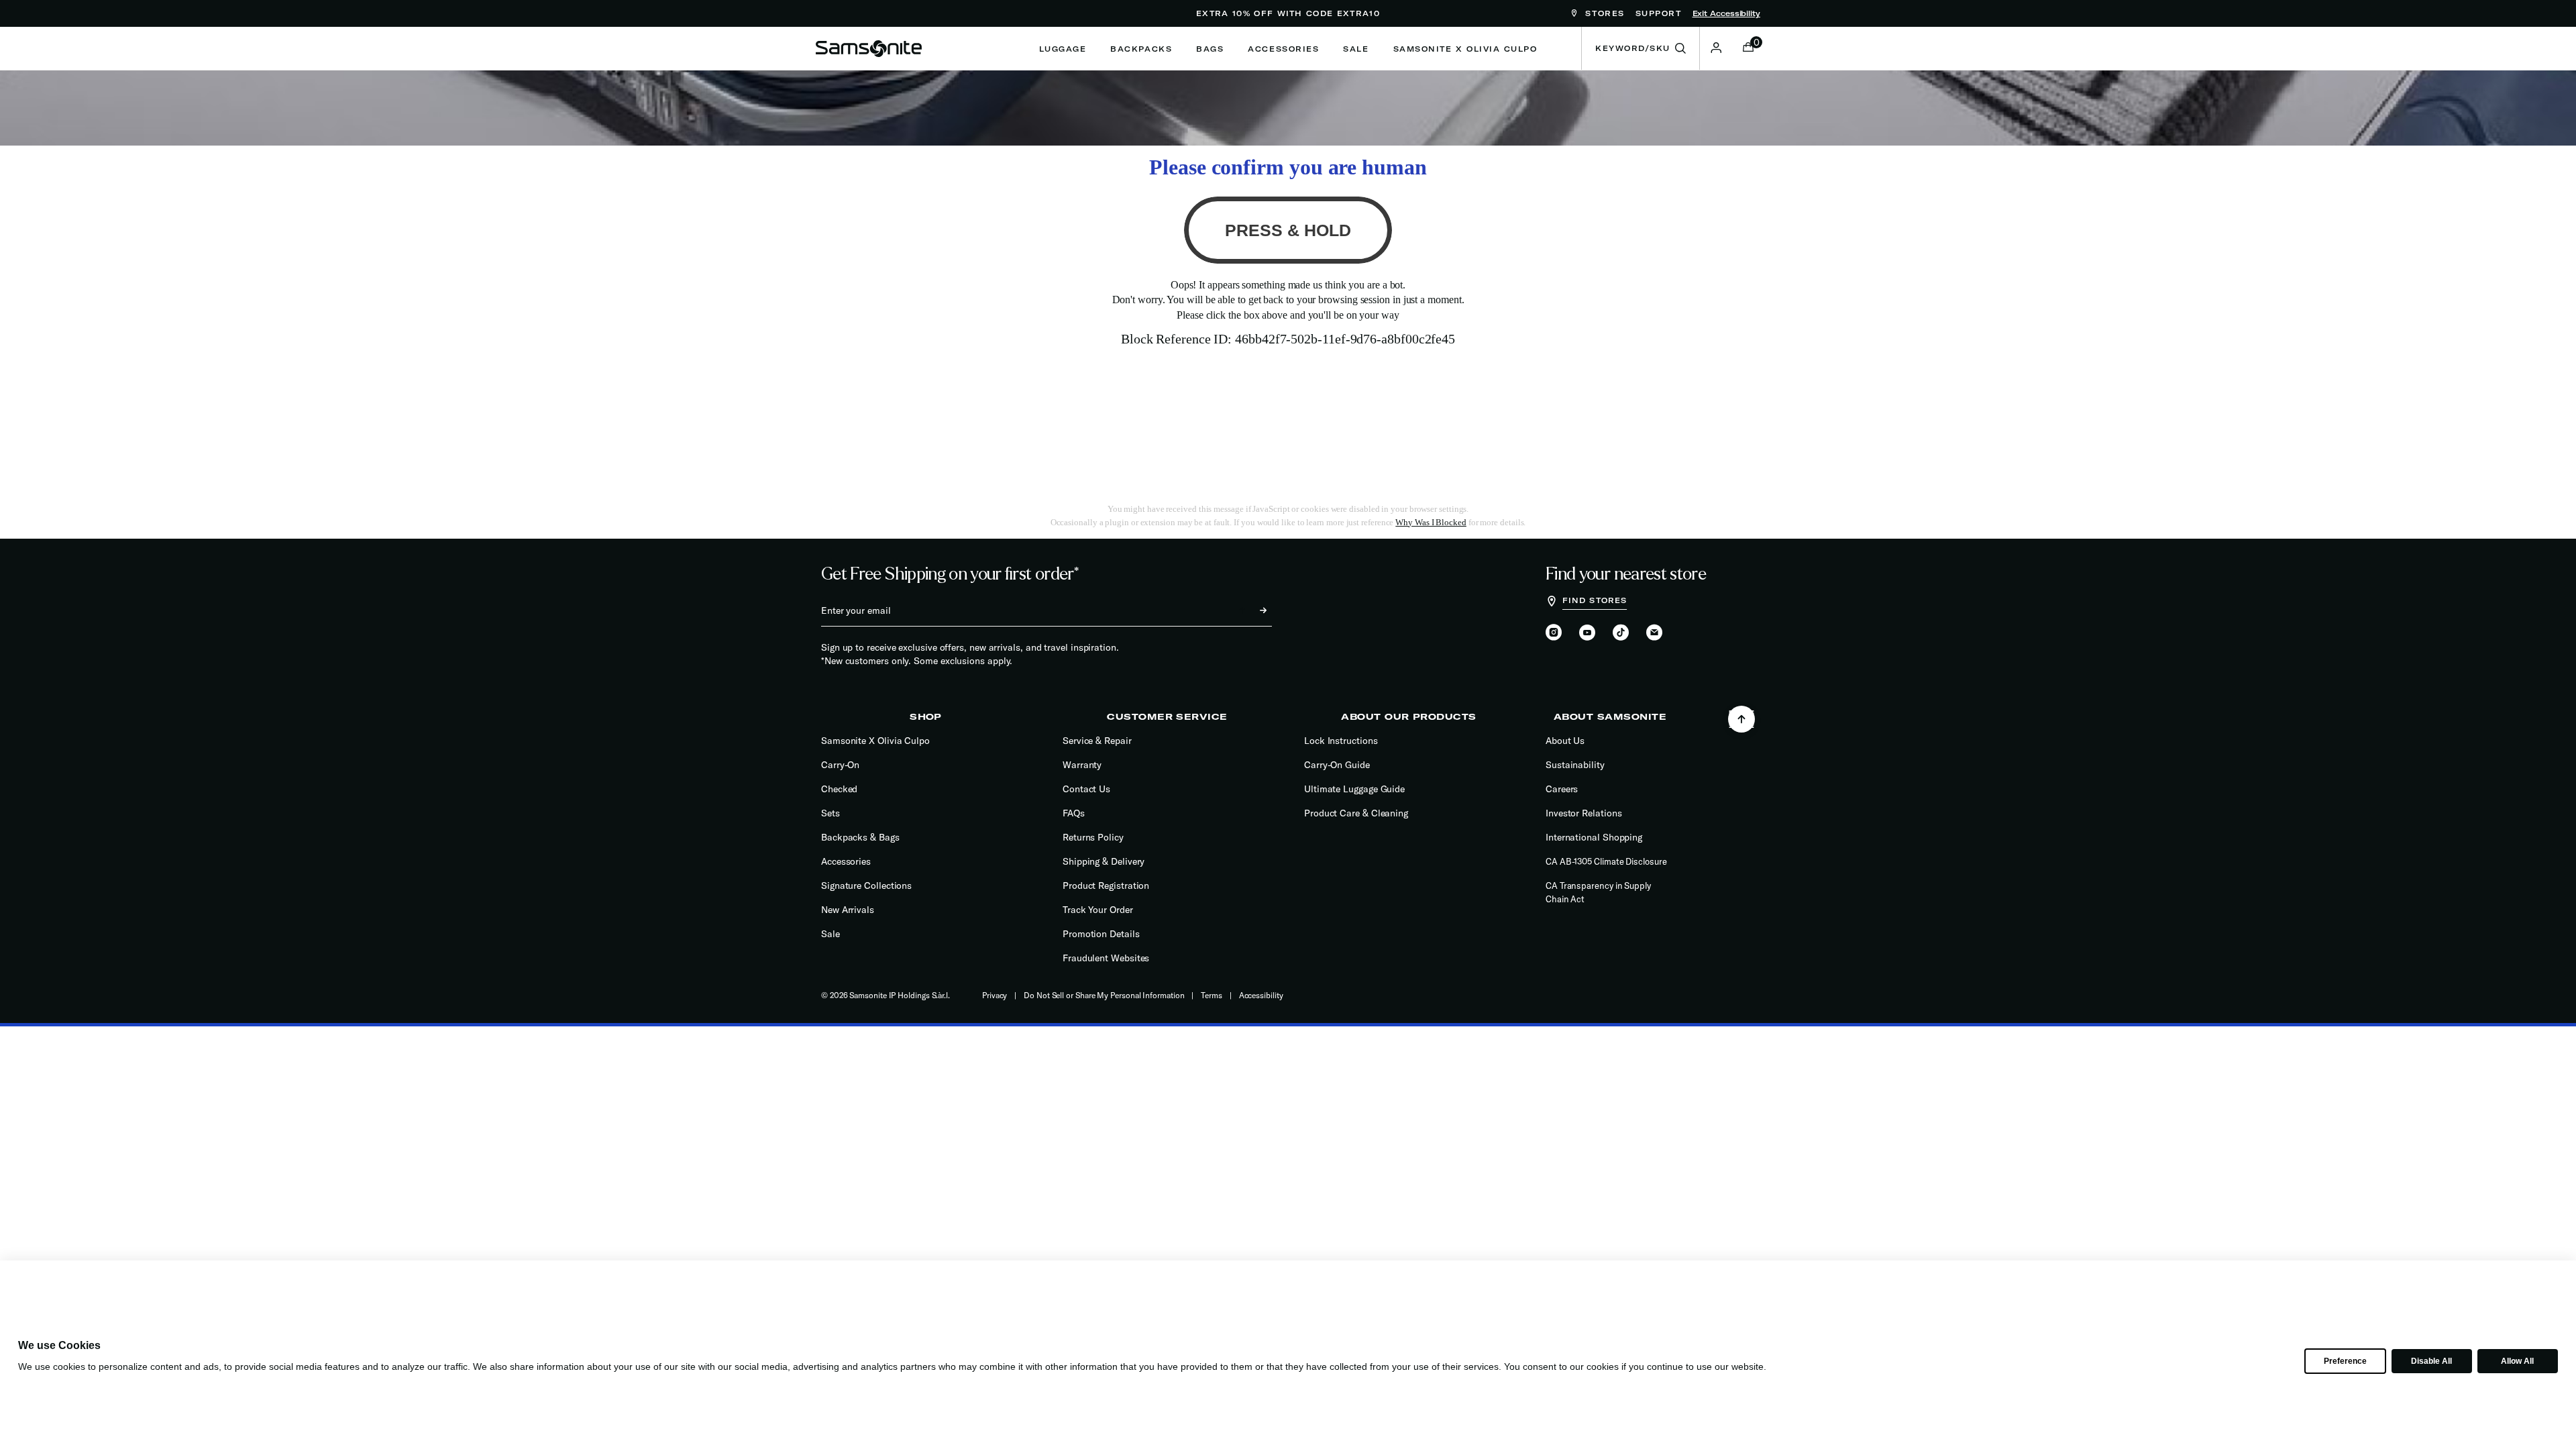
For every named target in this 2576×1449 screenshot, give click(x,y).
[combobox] (1641, 48)
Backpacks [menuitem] (1141, 49)
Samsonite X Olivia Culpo (875, 741)
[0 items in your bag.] (1748, 48)
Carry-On (840, 765)
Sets (830, 813)
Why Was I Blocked (1431, 522)
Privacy (995, 995)
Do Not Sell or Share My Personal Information (1104, 995)
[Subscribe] (1251, 610)
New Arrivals (848, 910)
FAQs (1074, 813)
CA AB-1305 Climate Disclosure (1606, 861)
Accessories (846, 861)
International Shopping (1594, 837)
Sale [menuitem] (1356, 49)
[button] (1716, 48)
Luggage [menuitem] (1063, 49)
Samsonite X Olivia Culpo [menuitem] (1465, 49)
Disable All (2431, 1361)
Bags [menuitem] (1210, 49)
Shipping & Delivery (1104, 861)
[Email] (1654, 633)
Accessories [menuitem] (1283, 49)
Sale (830, 934)
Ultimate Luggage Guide (1354, 789)
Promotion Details (1101, 934)
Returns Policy (1093, 837)
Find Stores (1595, 600)
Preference (2345, 1361)
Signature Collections (866, 885)
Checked (839, 789)
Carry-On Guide (1337, 765)
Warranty (1082, 765)
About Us (1565, 741)
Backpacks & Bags (860, 837)
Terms (1212, 995)
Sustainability (1575, 765)
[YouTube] (1587, 633)
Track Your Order (1098, 910)
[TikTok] (1621, 632)
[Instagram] (1554, 633)
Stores (1603, 13)
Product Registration (1106, 885)
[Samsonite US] (869, 48)
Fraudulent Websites (1106, 958)
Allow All (2517, 1361)
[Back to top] (1741, 719)
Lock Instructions (1341, 741)
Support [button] (1659, 13)
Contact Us (1086, 789)
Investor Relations (1584, 813)
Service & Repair (1097, 741)
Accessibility (1261, 995)
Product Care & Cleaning (1356, 813)
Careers (1562, 789)
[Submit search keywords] (1680, 49)
